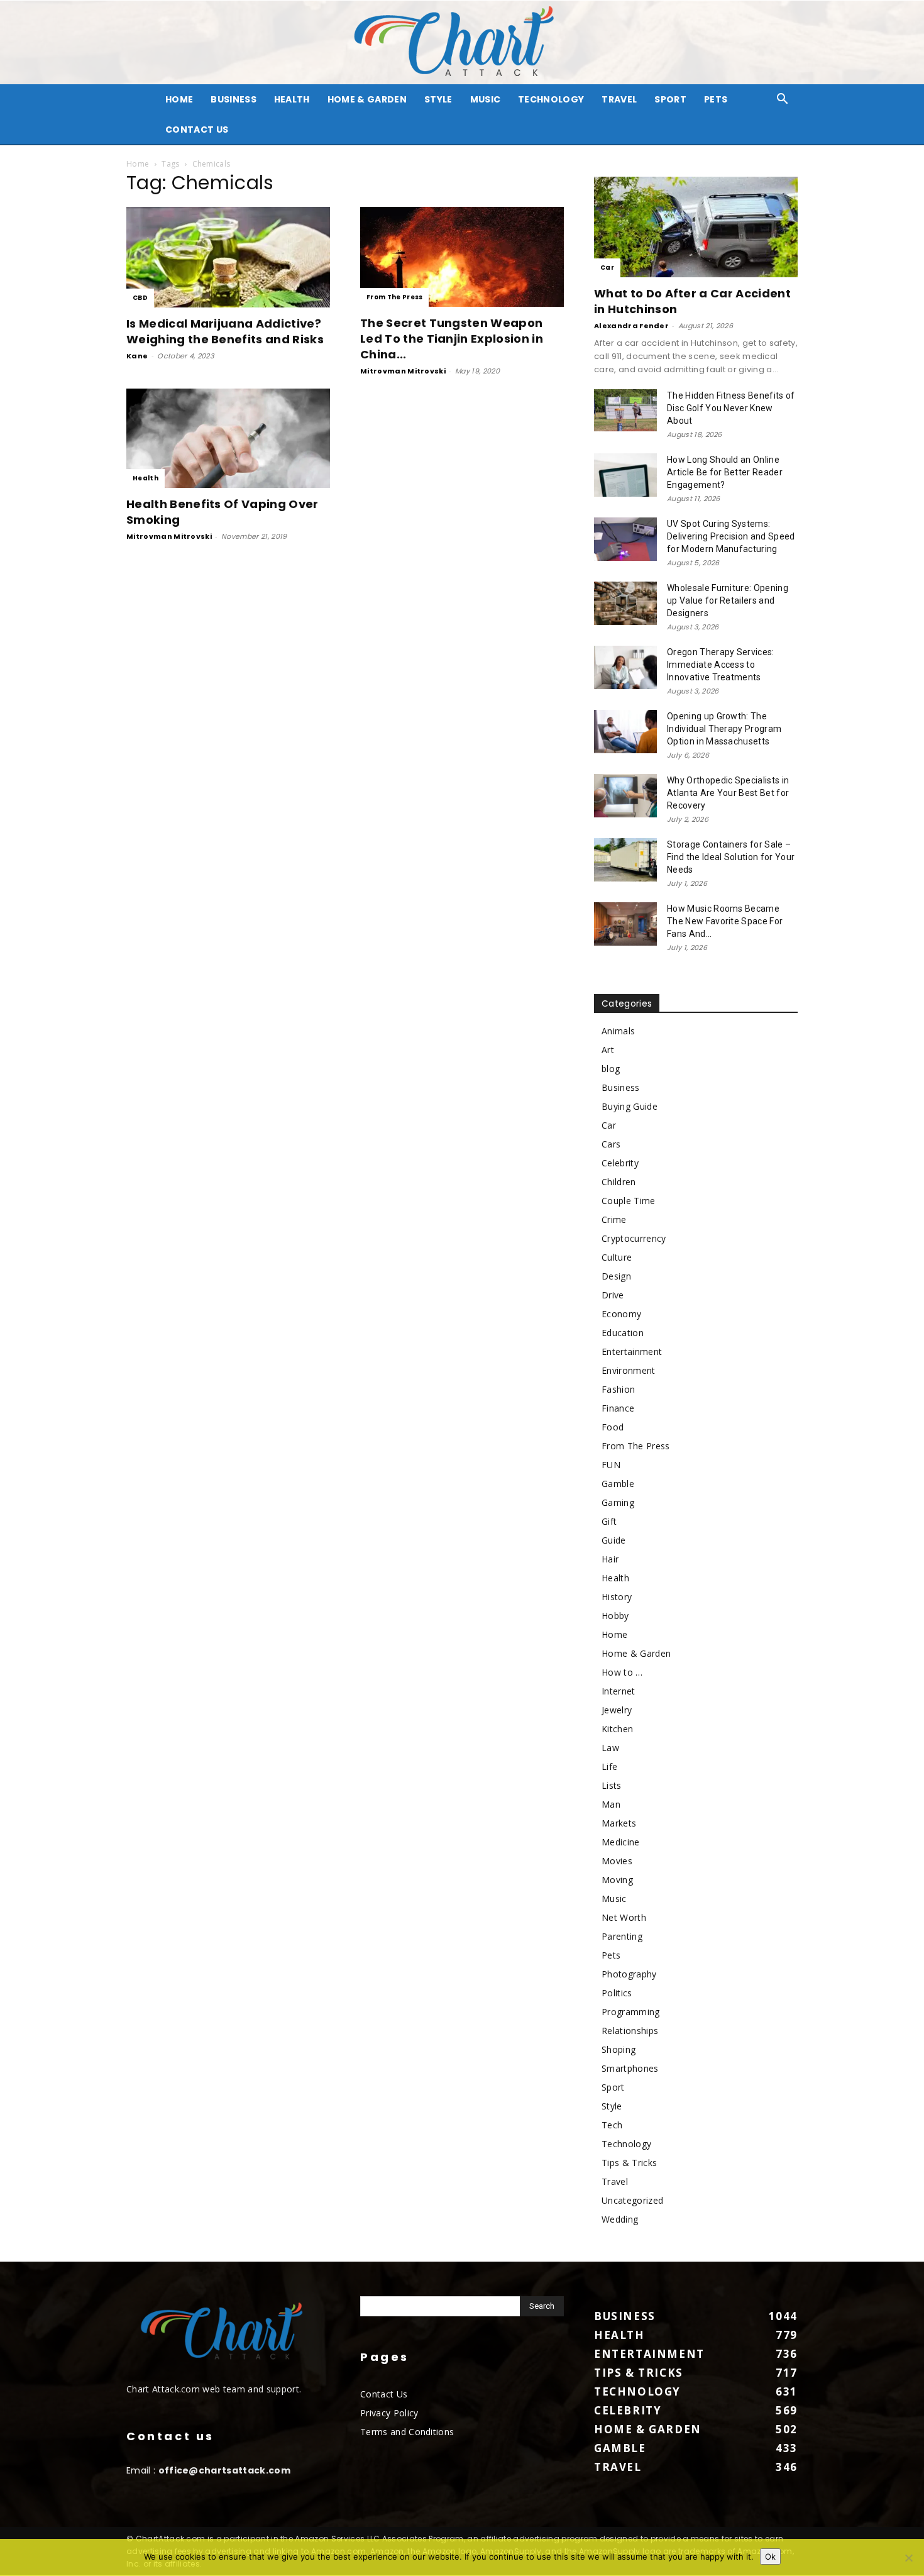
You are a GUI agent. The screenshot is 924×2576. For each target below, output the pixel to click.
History (617, 1597)
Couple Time (629, 1201)
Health (292, 99)
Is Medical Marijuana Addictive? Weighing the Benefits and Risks (225, 331)
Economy (621, 1314)
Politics (617, 1993)
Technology (551, 99)
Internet (619, 1691)
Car (607, 268)
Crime (614, 1219)
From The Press (394, 297)
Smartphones (630, 2068)
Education (623, 1333)
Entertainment (632, 1352)
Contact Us (197, 130)
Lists (612, 1785)
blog (611, 1069)
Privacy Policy (389, 2413)
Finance (618, 1408)
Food (613, 1427)
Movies (617, 1861)
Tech (612, 2125)
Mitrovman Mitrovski (403, 371)
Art (608, 1050)
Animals (618, 1031)
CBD (140, 298)
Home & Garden (367, 99)
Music (486, 99)
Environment (629, 1370)
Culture (617, 1257)
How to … (622, 1672)
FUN (611, 1465)
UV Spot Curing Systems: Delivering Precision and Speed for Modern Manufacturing (731, 536)
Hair (610, 1559)
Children (619, 1182)
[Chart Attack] (462, 42)
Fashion (618, 1389)
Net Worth (624, 1917)
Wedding (620, 2219)
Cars (611, 1144)
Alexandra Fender (631, 326)
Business (234, 99)
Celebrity (620, 1163)
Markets (619, 1823)
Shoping (619, 2049)
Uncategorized (632, 2200)
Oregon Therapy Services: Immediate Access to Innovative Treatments (721, 665)
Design (616, 1276)
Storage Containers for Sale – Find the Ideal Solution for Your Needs (731, 857)
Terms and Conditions (407, 2432)
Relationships (630, 2031)
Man (611, 1804)
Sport (670, 99)
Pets (716, 99)
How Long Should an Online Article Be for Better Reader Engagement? (725, 472)
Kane (137, 356)
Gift (609, 1521)
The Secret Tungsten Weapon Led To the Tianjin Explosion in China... (452, 339)
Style (438, 99)
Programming (631, 2012)
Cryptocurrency (634, 1238)
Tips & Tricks (629, 2163)
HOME (179, 99)
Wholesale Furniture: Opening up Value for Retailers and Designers (728, 600)
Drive (613, 1295)
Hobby (615, 1616)
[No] (908, 2558)
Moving (617, 1880)
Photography (629, 1974)
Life (609, 1766)
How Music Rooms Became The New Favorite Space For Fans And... (725, 921)
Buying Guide (630, 1106)
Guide (614, 1540)
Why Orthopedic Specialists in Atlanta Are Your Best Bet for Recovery (728, 793)
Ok (770, 2557)
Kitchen (617, 1729)
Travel (619, 99)
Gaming (618, 1502)
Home (138, 164)
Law (610, 1748)
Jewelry (617, 1710)
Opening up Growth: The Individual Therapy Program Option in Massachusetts (724, 729)
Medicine (621, 1842)
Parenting (622, 1936)
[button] (783, 100)
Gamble (618, 1484)
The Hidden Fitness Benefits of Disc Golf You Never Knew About (731, 408)
